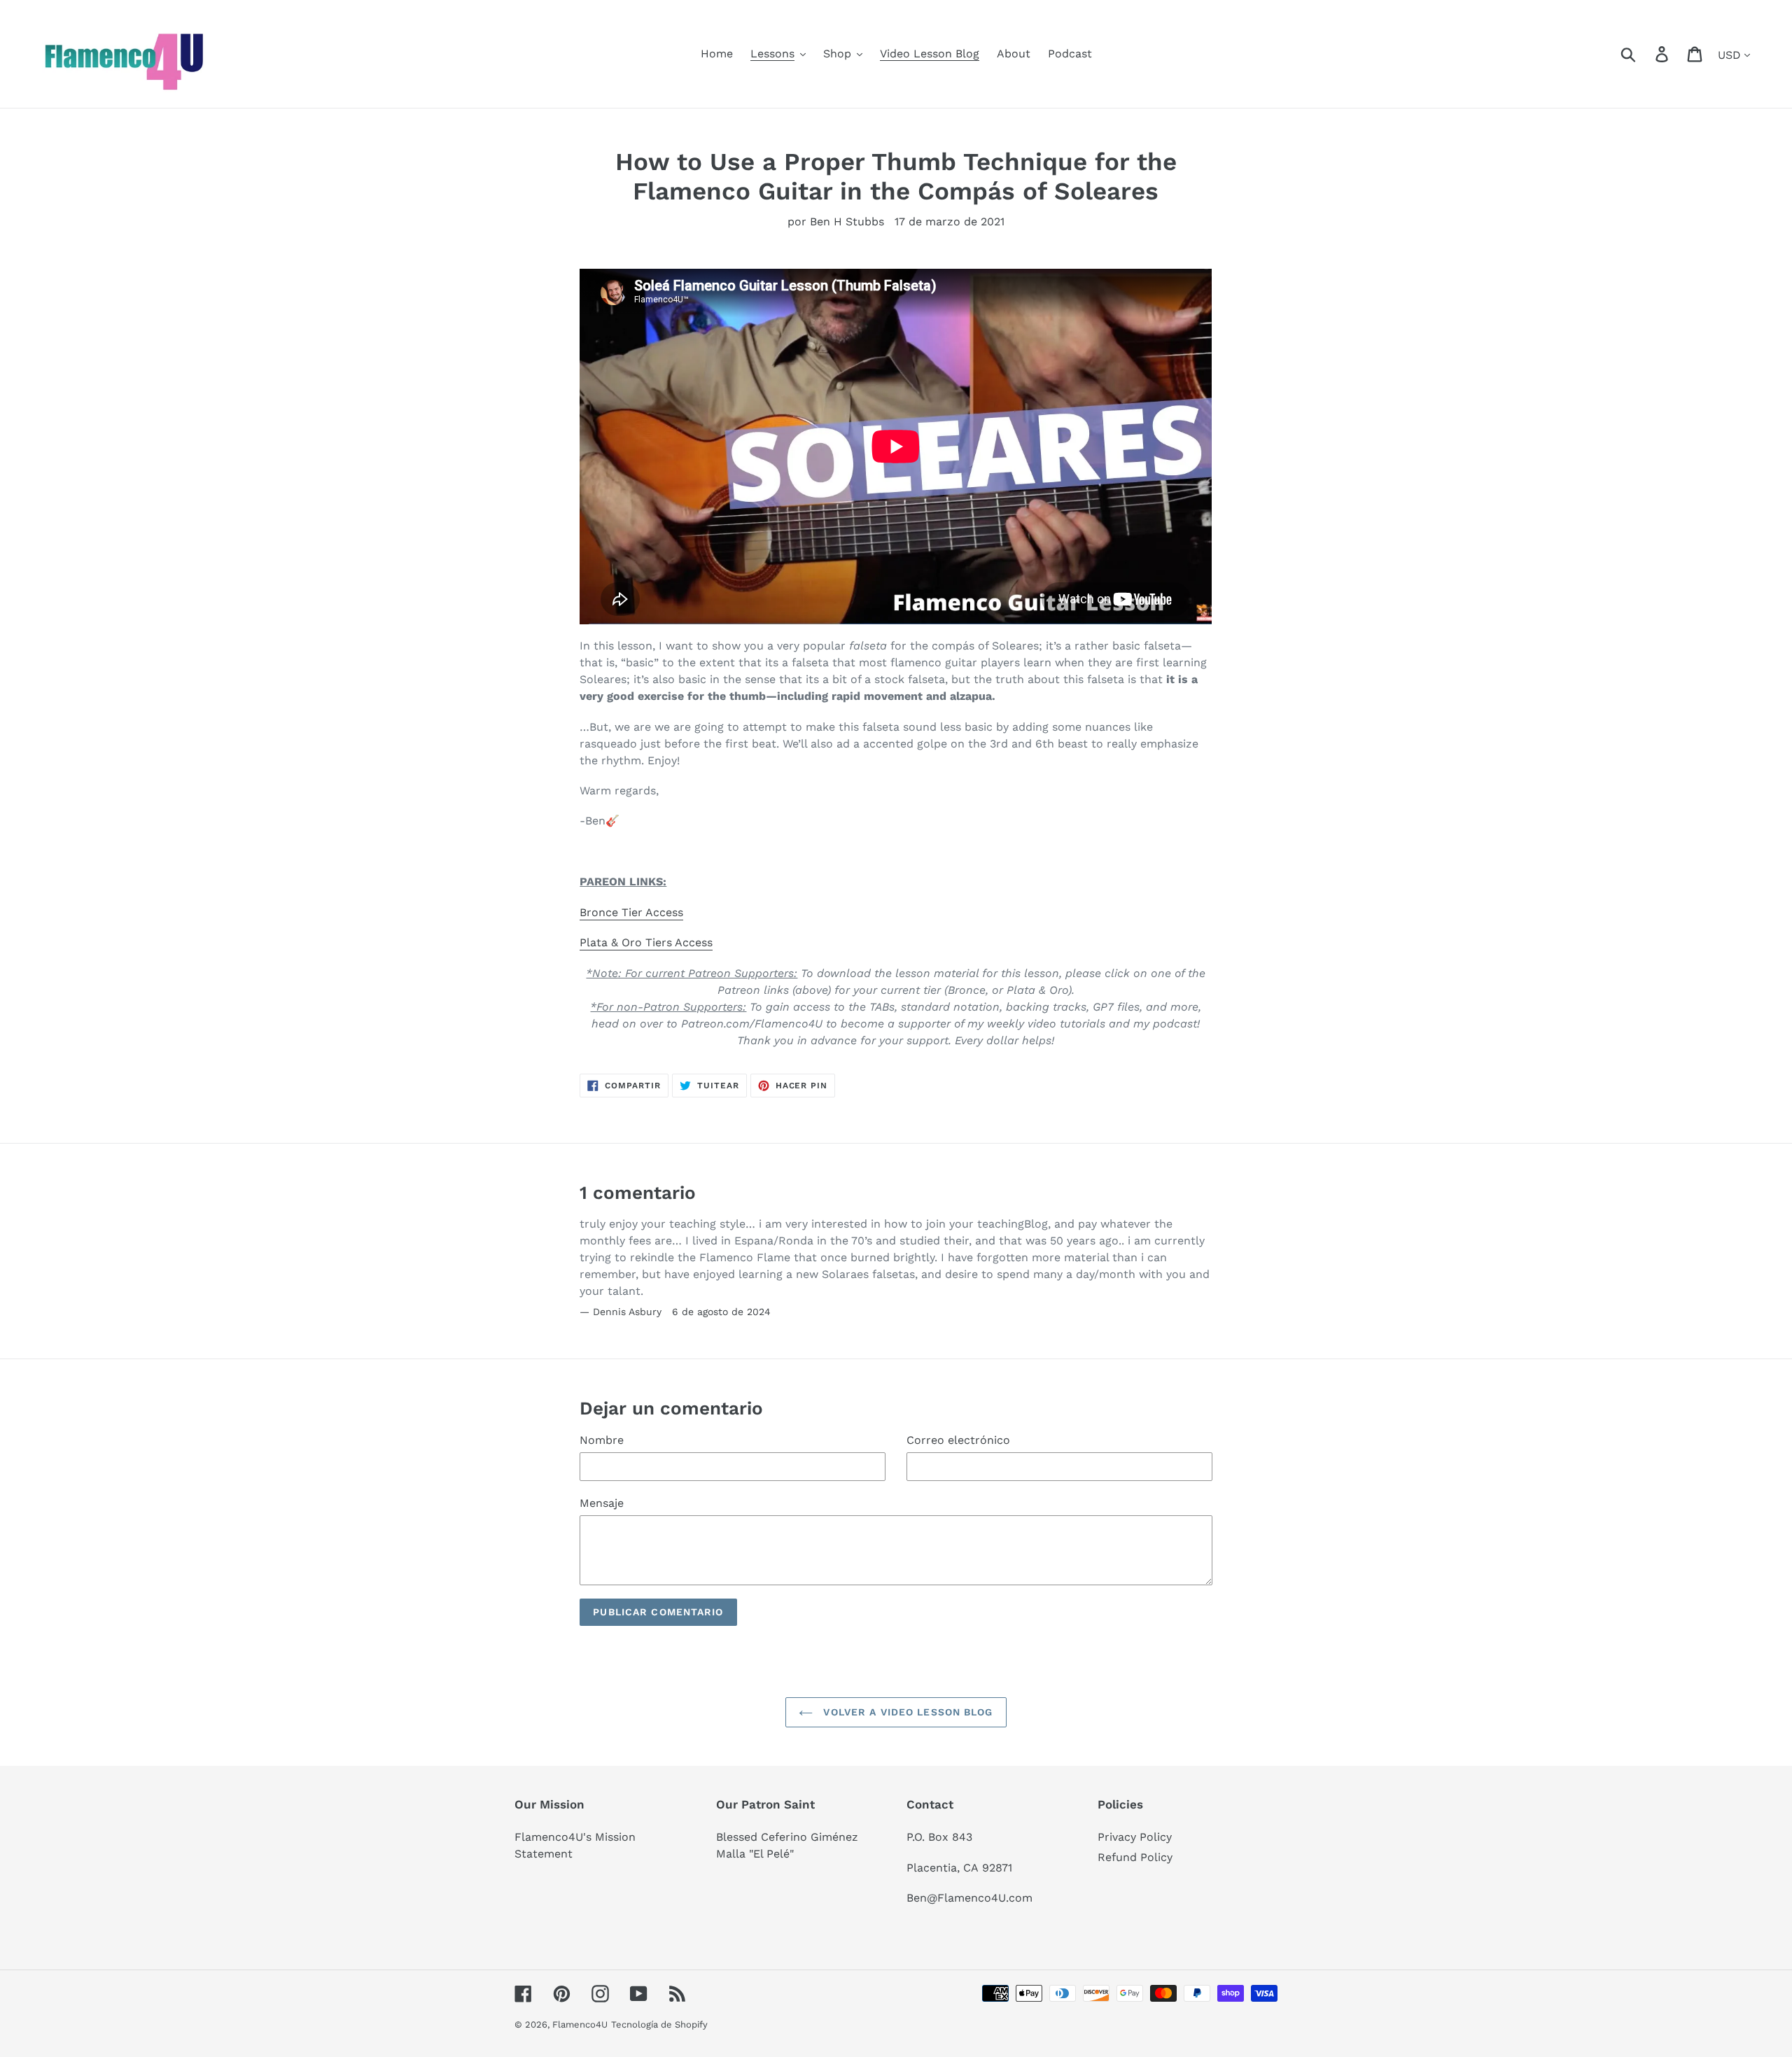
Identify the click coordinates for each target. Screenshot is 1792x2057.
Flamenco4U (580, 2024)
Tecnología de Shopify (659, 2024)
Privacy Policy (1135, 1837)
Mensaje (602, 1503)
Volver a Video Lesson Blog (906, 1712)
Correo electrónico (958, 1440)
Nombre (602, 1440)
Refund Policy (1135, 1857)
